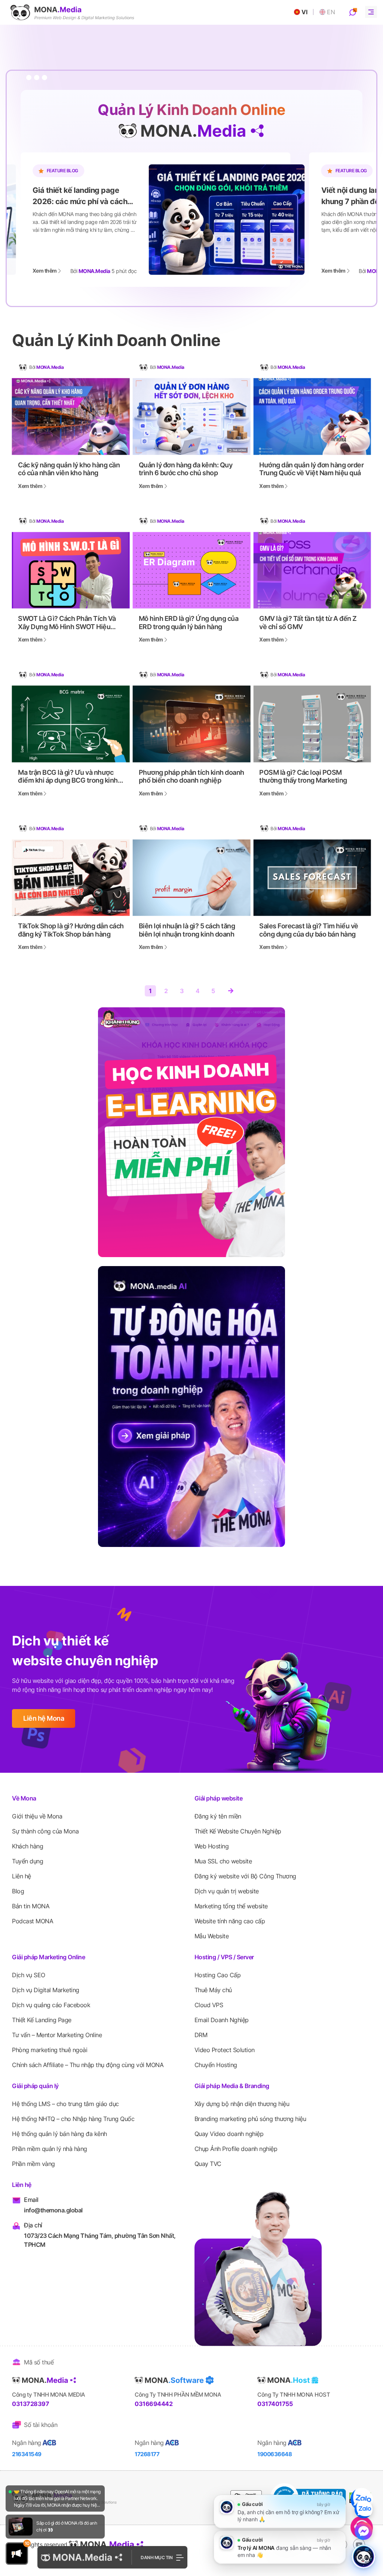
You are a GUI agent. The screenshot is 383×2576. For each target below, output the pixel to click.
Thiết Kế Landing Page (42, 2020)
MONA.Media (50, 367)
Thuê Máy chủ (213, 1990)
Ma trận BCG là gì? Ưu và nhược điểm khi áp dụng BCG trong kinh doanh (68, 776)
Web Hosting (212, 1846)
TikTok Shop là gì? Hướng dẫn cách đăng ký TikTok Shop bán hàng (71, 930)
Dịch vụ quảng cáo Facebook (51, 2005)
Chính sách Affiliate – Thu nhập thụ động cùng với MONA (88, 2065)
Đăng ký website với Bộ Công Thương (245, 1876)
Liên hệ (22, 1876)
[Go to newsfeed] (21, 2527)
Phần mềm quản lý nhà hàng (50, 2149)
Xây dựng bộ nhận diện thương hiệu (242, 2104)
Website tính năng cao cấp (230, 1921)
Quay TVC (208, 2164)
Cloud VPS (209, 2005)
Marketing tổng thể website (231, 1906)
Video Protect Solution (225, 2050)
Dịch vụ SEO (29, 1975)
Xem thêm (45, 271)
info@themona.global (53, 2210)
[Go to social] (359, 2545)
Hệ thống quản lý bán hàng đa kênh (59, 2134)
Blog (18, 1891)
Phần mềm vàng (33, 2164)
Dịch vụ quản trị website (227, 1891)
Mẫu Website (212, 1936)
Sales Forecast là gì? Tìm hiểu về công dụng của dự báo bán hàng (309, 930)
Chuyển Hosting (216, 2065)
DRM (201, 2035)
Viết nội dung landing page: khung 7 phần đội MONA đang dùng (85, 196)
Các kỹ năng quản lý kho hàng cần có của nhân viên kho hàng (69, 469)
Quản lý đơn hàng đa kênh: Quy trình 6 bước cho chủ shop (186, 469)
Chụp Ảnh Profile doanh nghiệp (236, 2149)
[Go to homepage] (72, 12)
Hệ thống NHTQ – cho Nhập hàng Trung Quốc (73, 2119)
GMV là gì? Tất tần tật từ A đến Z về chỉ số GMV (308, 623)
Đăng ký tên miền (218, 1816)
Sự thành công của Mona (45, 1831)
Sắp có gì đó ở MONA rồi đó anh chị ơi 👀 (67, 2526)
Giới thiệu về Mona (37, 1816)
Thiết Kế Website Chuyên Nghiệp (238, 1831)
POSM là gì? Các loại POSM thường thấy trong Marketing (303, 776)
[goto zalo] (362, 2499)
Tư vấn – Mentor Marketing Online (57, 2035)
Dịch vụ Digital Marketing (46, 1990)
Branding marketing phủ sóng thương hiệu (250, 2119)
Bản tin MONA (31, 1906)
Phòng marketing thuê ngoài (50, 2050)
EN (331, 12)
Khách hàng (27, 1846)
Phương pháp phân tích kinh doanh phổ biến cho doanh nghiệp (191, 776)
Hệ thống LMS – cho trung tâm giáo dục (65, 2104)
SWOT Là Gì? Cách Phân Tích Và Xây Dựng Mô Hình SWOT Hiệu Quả (67, 623)
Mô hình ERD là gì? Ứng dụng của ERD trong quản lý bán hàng (189, 623)
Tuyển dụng (27, 1861)
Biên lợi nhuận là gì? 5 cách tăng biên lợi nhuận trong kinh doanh (187, 930)
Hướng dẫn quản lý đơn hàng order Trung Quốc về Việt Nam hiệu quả (311, 469)
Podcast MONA (33, 1921)
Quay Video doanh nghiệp (229, 2134)
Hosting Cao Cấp (218, 1975)
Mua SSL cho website (223, 1861)
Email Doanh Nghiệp (222, 2020)
